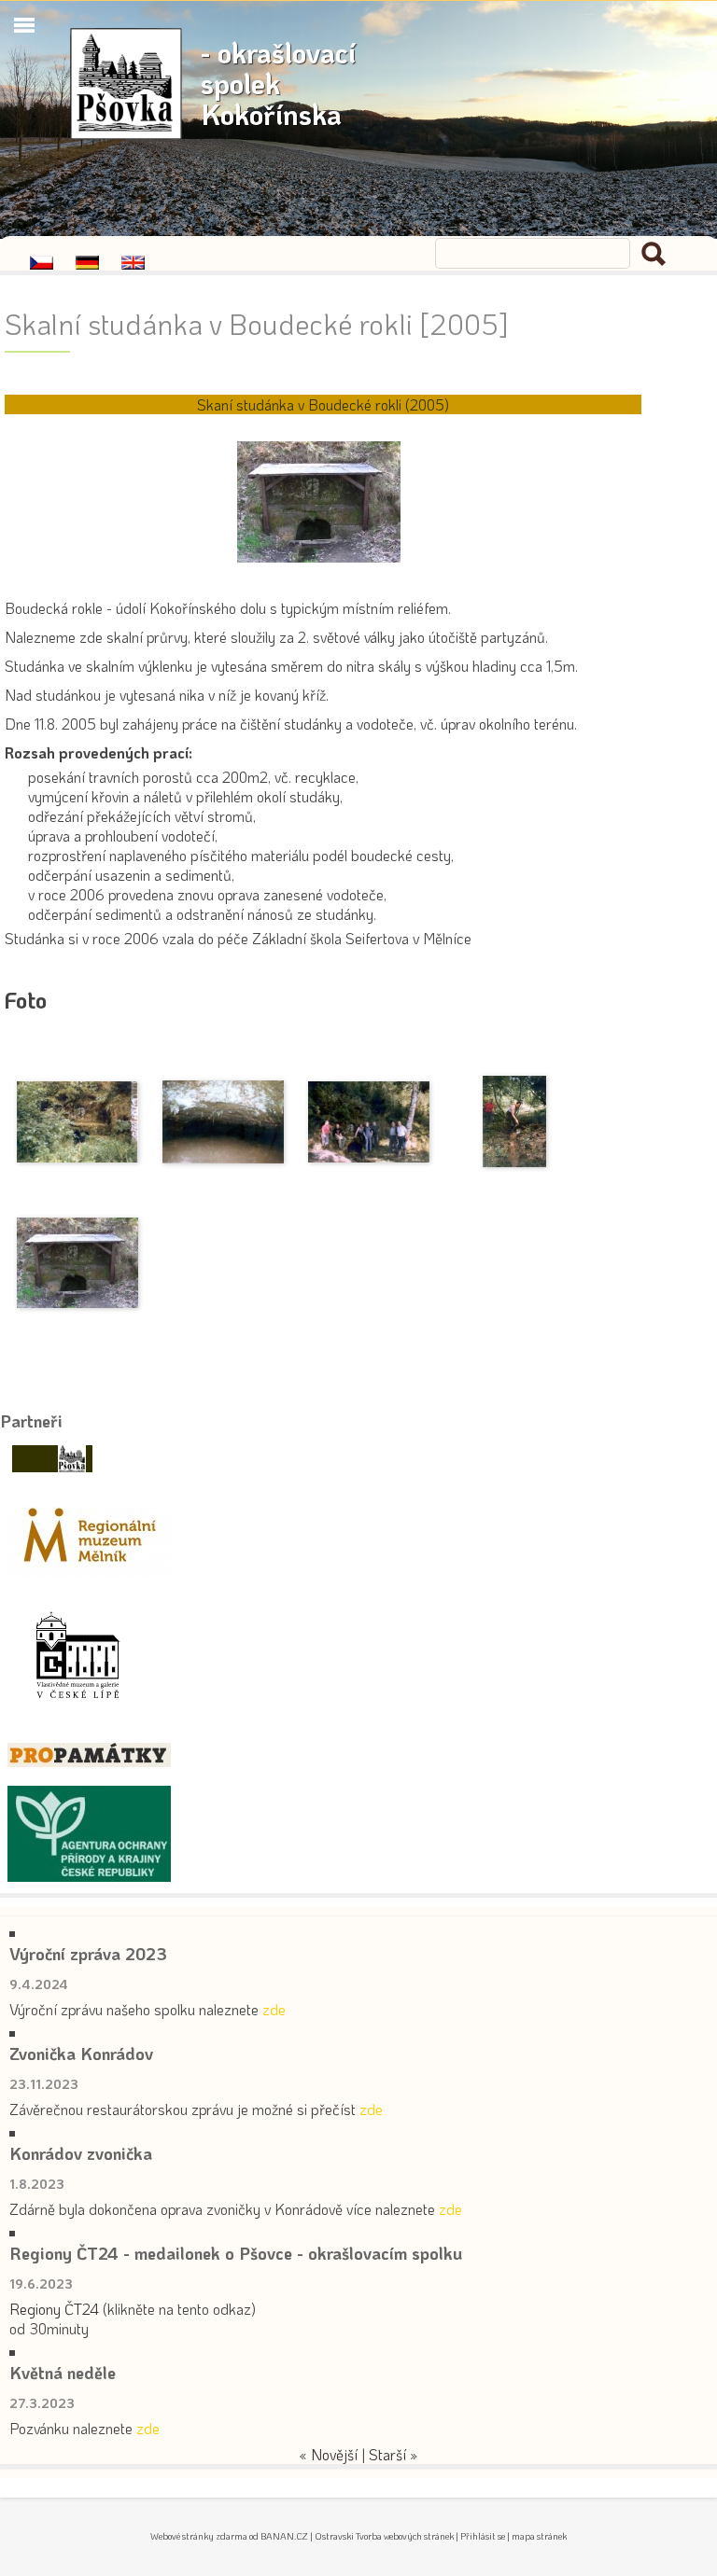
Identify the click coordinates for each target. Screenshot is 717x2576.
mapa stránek (539, 2536)
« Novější (328, 2454)
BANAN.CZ (284, 2536)
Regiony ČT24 (54, 2309)
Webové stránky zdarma (199, 2536)
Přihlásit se (483, 2536)
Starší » (394, 2454)
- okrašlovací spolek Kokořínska (278, 84)
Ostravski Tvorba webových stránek (384, 2536)
